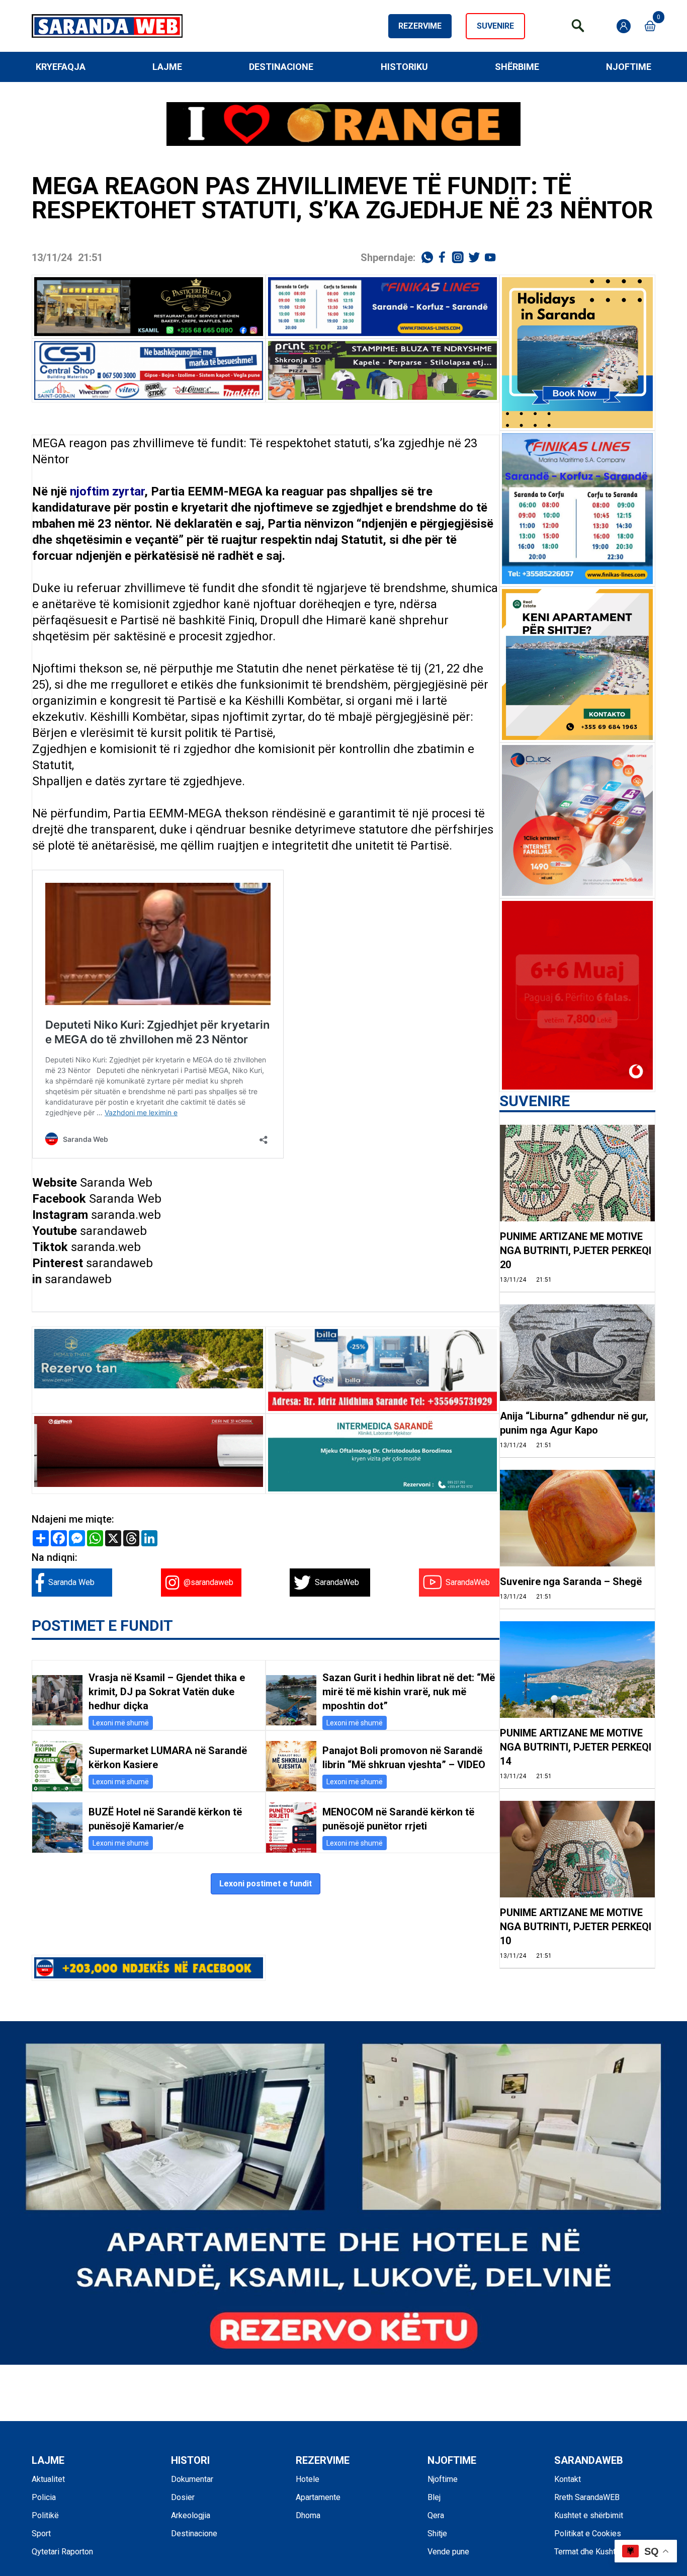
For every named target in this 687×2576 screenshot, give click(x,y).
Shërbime (517, 67)
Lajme (167, 67)
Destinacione (281, 67)
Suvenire (495, 26)
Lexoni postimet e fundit (266, 1884)
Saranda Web (116, 1183)
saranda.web (126, 1215)
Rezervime (420, 26)
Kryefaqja (61, 67)
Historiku (404, 67)
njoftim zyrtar (107, 491)
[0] (650, 26)
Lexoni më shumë (121, 1723)
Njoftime (629, 67)
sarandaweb (113, 1231)
